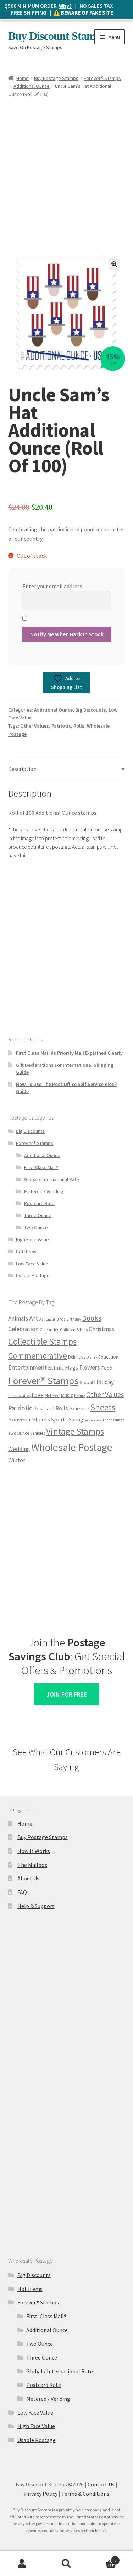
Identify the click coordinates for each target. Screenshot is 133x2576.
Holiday (104, 1382)
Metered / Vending (44, 1191)
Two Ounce (36, 1227)
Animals (18, 1318)
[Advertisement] (66, 169)
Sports (59, 1419)
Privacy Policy (41, 2494)
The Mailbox (32, 1865)
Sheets (103, 1407)
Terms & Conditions (85, 2494)
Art (34, 1318)
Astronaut (47, 1319)
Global (86, 1383)
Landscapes (19, 1395)
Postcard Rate (39, 1203)
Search (66, 2564)
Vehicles (38, 1433)
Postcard (44, 1409)
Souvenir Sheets (29, 1420)
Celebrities (49, 1330)
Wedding (19, 1449)
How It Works (34, 1851)
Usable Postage (33, 1275)
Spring (76, 1420)
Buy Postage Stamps (56, 78)
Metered (52, 1395)
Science (79, 1409)
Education (108, 1357)
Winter (17, 1460)
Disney (92, 1357)
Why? (65, 6)
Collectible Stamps (42, 1341)
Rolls (79, 726)
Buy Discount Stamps (57, 36)
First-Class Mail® (41, 1167)
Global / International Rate (52, 1179)
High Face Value (32, 1239)
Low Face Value (32, 1264)
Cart (102, 2558)
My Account (22, 2564)
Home (23, 78)
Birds (61, 1319)
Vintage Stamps (75, 1431)
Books (92, 1318)
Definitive (77, 1357)
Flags (71, 1368)
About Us (28, 1878)
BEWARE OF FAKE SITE (87, 13)
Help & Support (36, 1906)
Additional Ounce (32, 86)
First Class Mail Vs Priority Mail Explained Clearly (69, 1053)
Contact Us (101, 2484)
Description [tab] (22, 769)
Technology (93, 1420)
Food (107, 1368)
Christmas (101, 1329)
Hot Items (26, 1252)
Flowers (90, 1367)
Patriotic (61, 726)
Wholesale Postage (72, 1447)
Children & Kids (74, 1330)
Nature (80, 1396)
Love (38, 1395)
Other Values (35, 726)
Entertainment (27, 1367)
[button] (114, 264)
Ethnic (56, 1367)
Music (67, 1395)
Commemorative (38, 1356)
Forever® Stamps (102, 78)
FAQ (22, 1892)
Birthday (74, 1319)
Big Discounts (91, 710)
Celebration (23, 1329)
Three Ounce (38, 1215)
